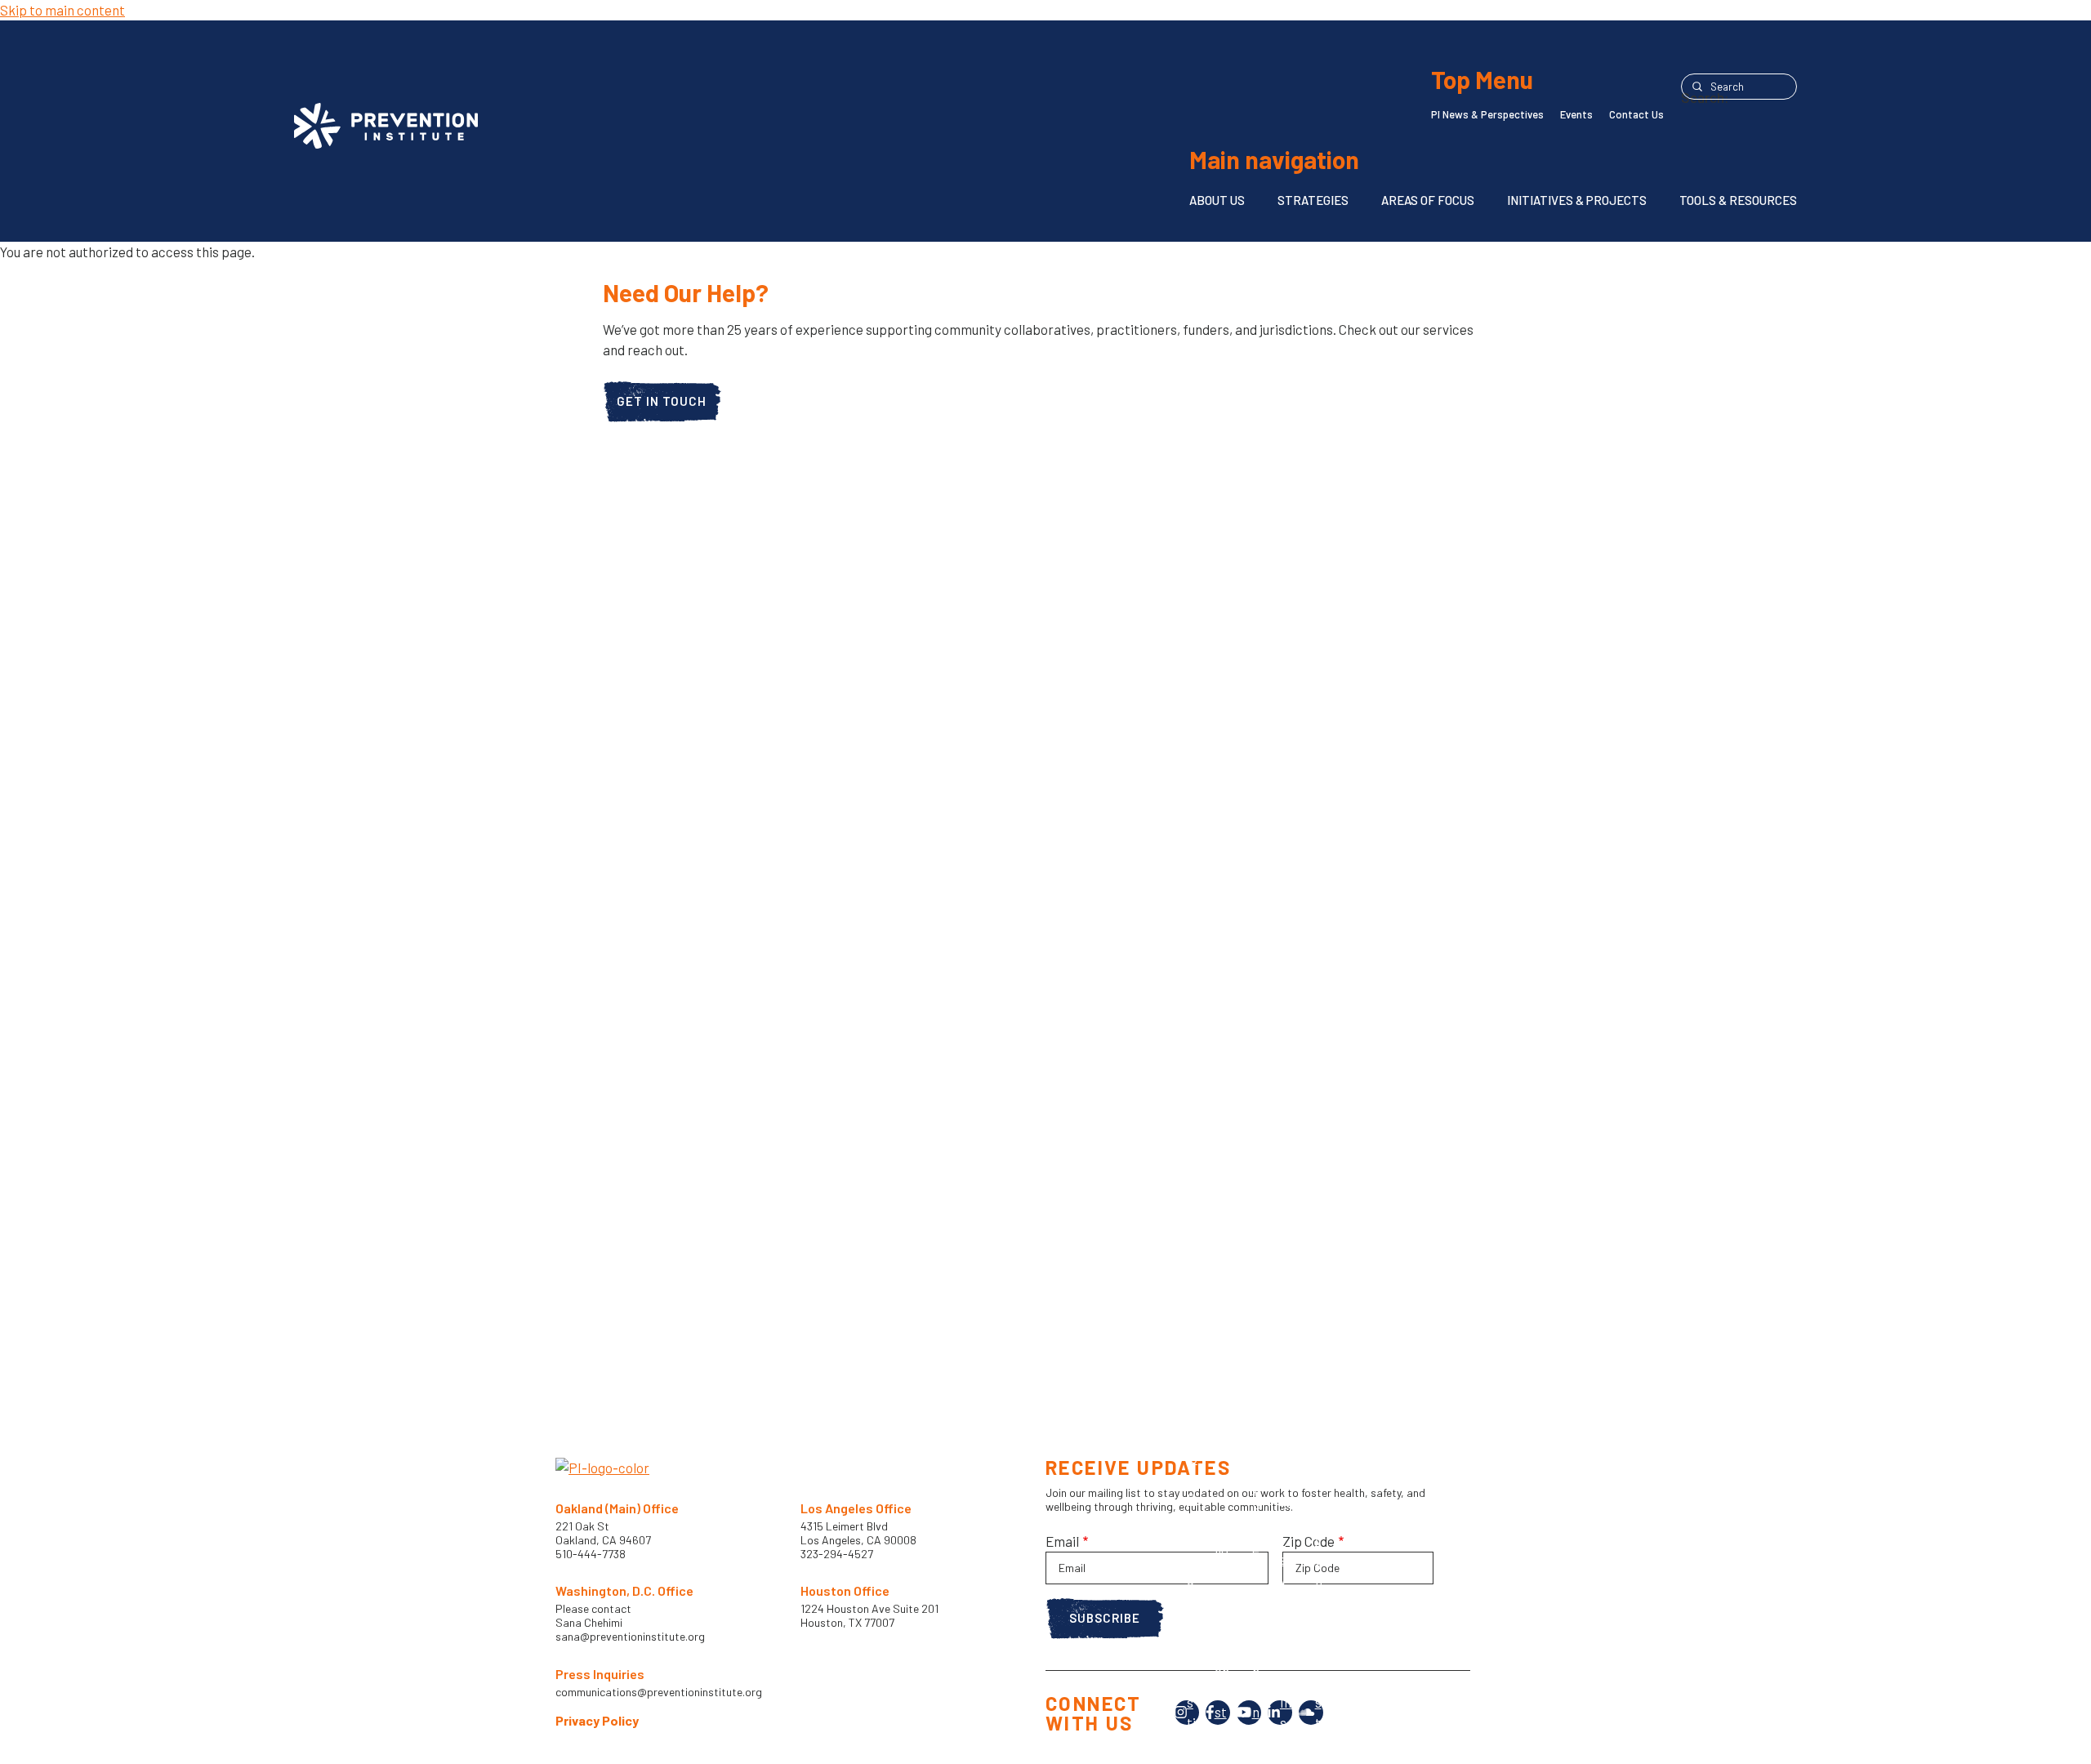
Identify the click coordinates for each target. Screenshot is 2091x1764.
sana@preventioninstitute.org (630, 1637)
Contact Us (1636, 114)
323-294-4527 (837, 1554)
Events (1576, 114)
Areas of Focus (1428, 200)
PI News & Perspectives (1487, 114)
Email (1062, 1541)
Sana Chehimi (589, 1623)
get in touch (662, 401)
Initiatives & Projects (1577, 200)
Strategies (1313, 200)
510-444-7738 (592, 1554)
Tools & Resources (1738, 200)
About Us (1217, 200)
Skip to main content (62, 10)
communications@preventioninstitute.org (659, 1692)
